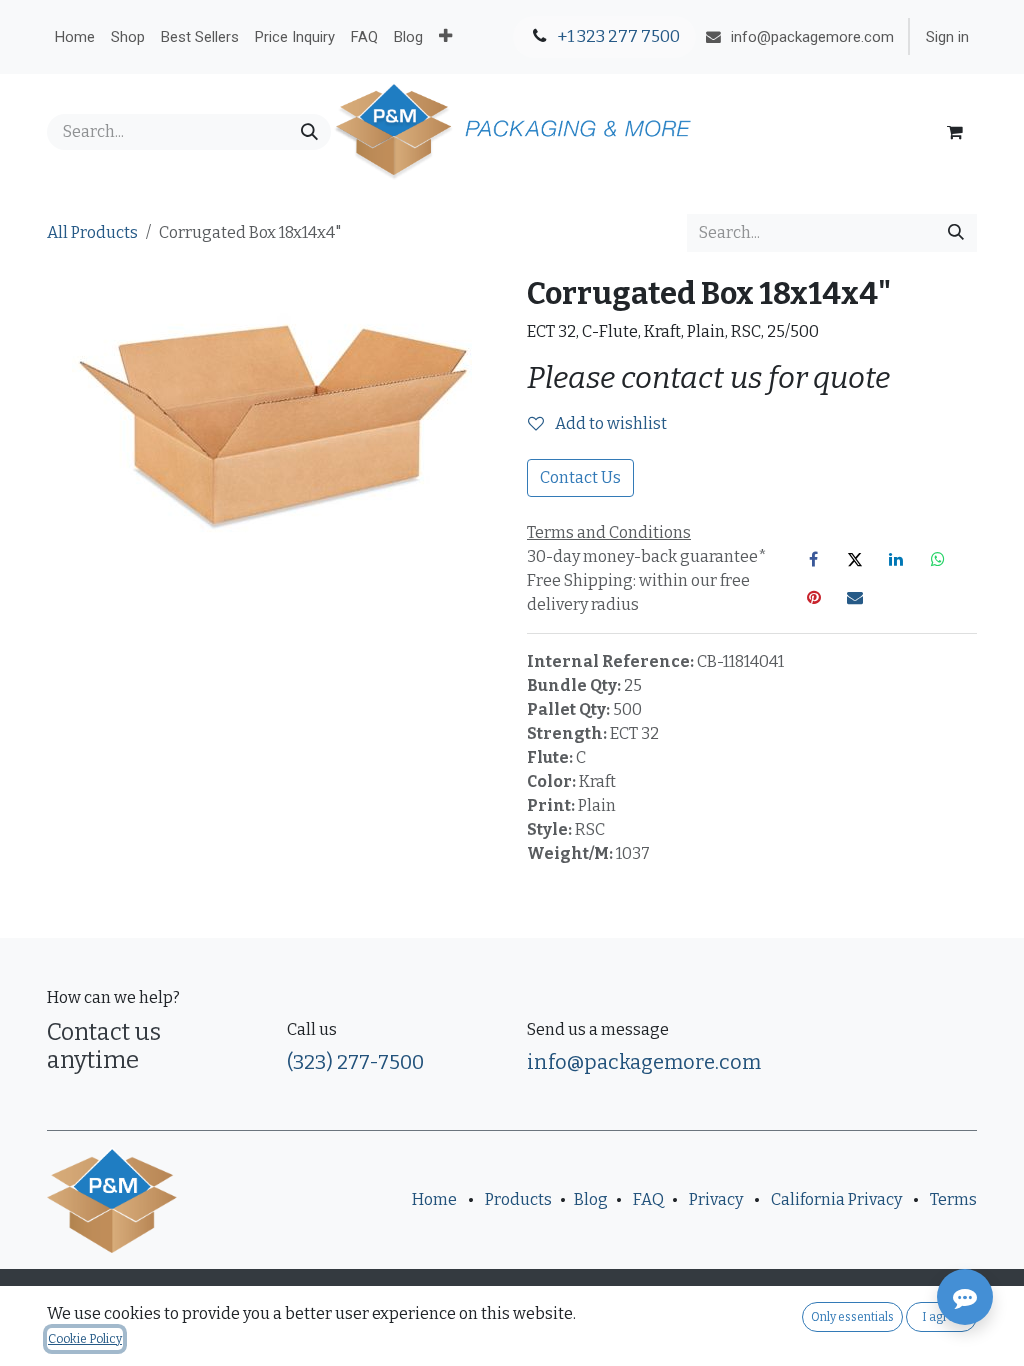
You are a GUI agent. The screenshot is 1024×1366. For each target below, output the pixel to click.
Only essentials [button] (852, 1317)
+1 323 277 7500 (617, 36)
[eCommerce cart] (955, 132)
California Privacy (836, 1199)
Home (434, 1199)
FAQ (648, 1199)
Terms (953, 1199)
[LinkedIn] (896, 559)
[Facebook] (814, 559)
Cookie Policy (85, 1339)
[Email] (855, 597)
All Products (92, 232)
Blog (591, 1199)
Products (518, 1199)
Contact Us (580, 477)
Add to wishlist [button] (609, 423)
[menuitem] (75, 37)
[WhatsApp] (938, 559)
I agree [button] (942, 1317)
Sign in (947, 37)
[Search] (309, 132)
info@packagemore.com (644, 1062)
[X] (855, 559)
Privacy (716, 1199)
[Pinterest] (814, 597)
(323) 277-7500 (355, 1062)
